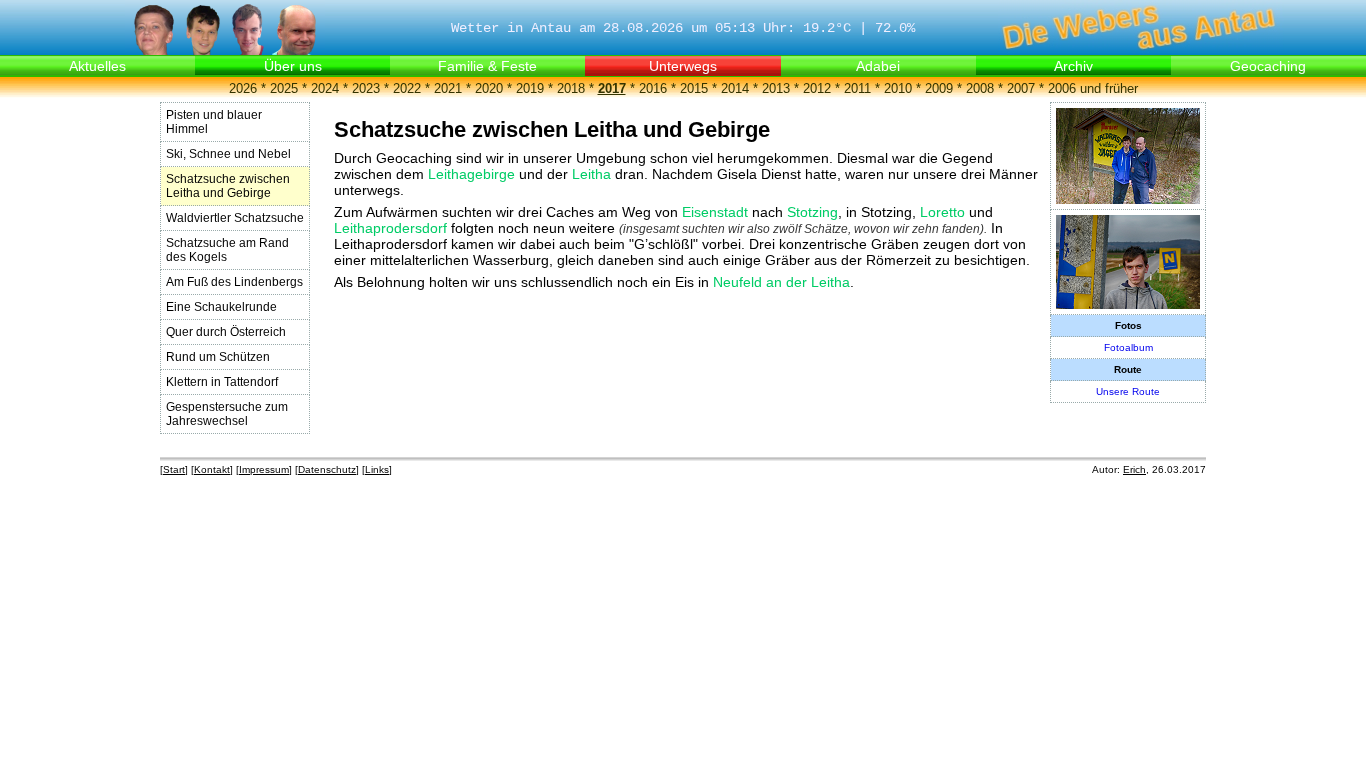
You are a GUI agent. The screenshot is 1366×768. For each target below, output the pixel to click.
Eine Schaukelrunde (221, 307)
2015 (694, 88)
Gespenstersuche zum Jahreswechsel (227, 414)
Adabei (878, 66)
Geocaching (1268, 66)
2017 (612, 88)
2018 (571, 88)
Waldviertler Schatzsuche (235, 218)
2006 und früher (1093, 88)
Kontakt (212, 469)
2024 (325, 88)
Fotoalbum (1128, 347)
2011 (857, 88)
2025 (284, 88)
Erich (1134, 469)
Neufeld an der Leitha (781, 282)
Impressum (264, 469)
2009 (939, 88)
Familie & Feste (487, 66)
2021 (448, 88)
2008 (980, 88)
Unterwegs (683, 66)
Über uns (293, 66)
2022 (407, 88)
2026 (243, 88)
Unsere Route (1128, 391)
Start (174, 469)
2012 (817, 88)
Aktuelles (97, 66)
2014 (735, 88)
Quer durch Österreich (226, 332)
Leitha (591, 174)
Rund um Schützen (218, 357)
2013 (776, 88)
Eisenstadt (715, 212)
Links (377, 469)
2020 (489, 88)
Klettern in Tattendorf (222, 382)
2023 (366, 88)
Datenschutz (327, 469)
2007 (1021, 88)
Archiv (1073, 66)
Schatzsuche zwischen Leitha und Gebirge (228, 186)
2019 (530, 88)
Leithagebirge (471, 174)
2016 (653, 88)
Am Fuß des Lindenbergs (234, 282)
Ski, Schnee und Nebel (228, 154)
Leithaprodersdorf (390, 228)
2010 (898, 88)
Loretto (942, 212)
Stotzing (812, 212)
